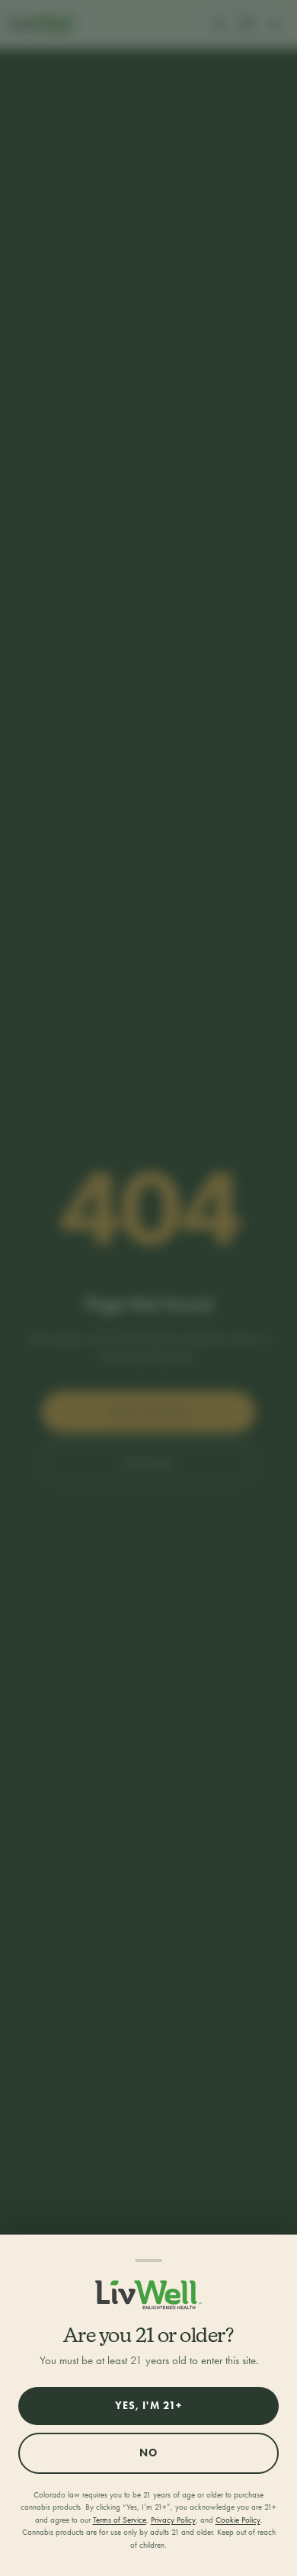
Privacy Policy (173, 2520)
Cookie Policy (238, 2520)
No (148, 2453)
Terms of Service (120, 2520)
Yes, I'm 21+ (148, 2406)
